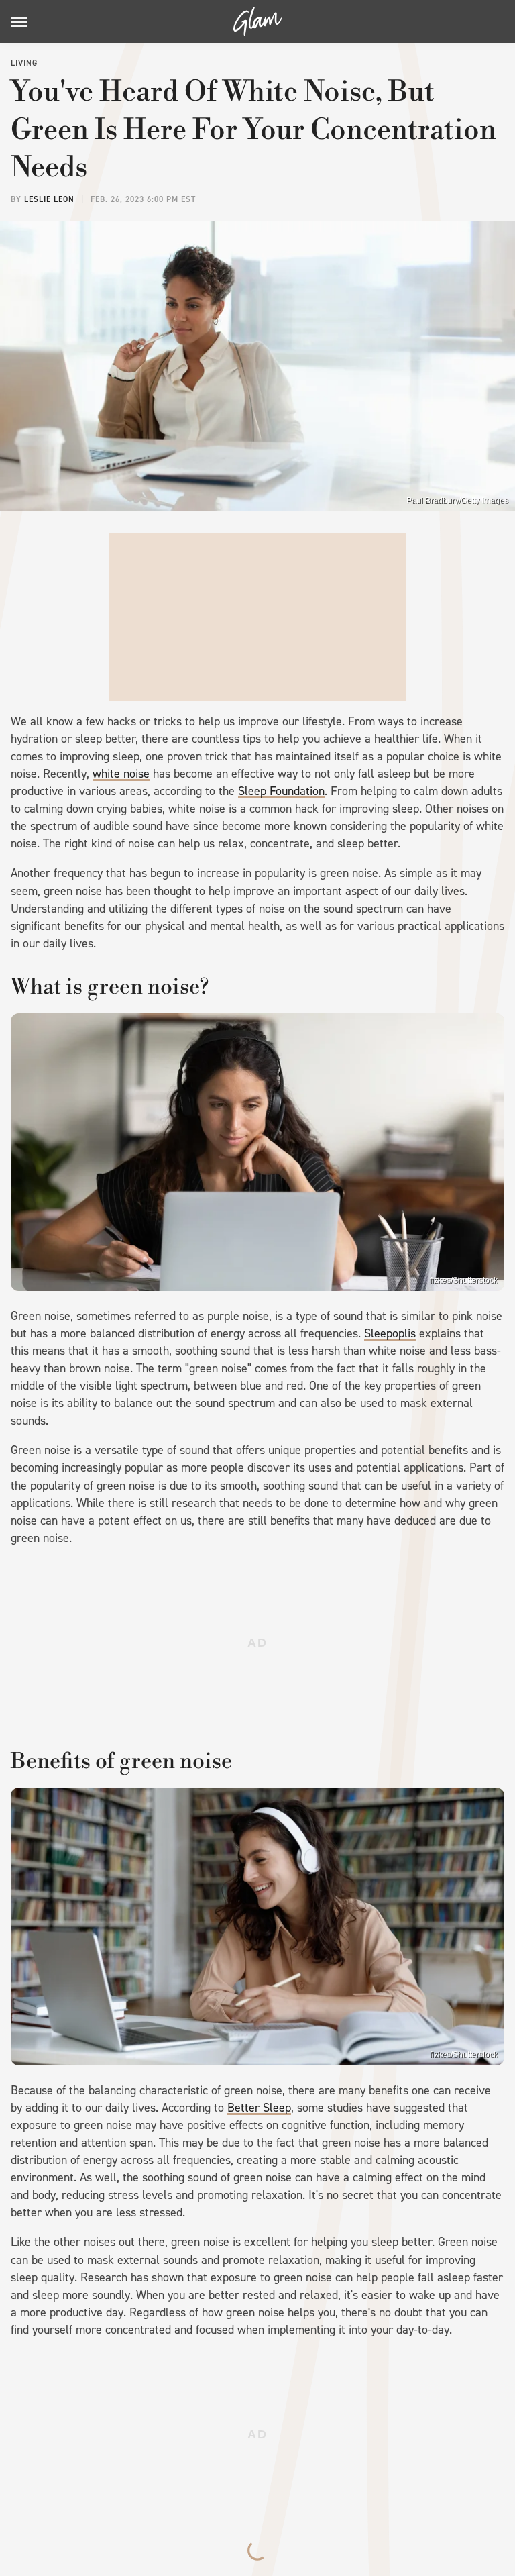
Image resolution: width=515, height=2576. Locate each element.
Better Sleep (259, 2108)
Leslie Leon (49, 199)
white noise (121, 774)
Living (24, 63)
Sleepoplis (390, 1333)
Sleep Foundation (281, 791)
